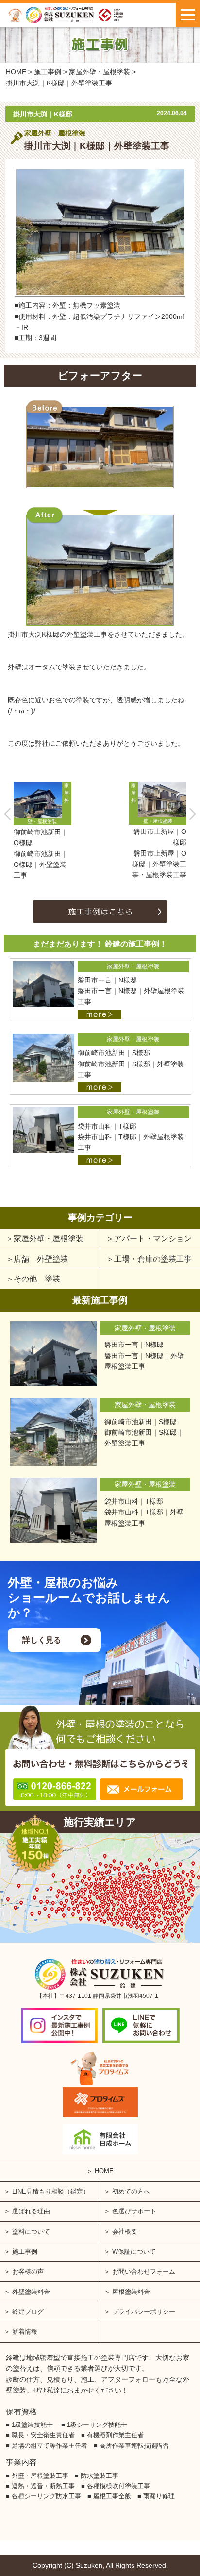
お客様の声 (28, 2271)
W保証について (134, 2252)
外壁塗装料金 (31, 2292)
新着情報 (25, 2332)
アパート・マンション (153, 1238)
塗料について (31, 2232)
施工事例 (25, 2252)
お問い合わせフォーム (144, 2271)
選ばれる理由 (31, 2211)
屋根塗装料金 (131, 2292)
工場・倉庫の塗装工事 (153, 1259)
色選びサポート (134, 2211)
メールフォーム (141, 1789)
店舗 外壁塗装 (41, 1259)
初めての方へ (131, 2191)
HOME (104, 2171)
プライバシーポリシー (144, 2312)
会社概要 (125, 2232)
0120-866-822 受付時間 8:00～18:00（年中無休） (54, 1789)
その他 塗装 (37, 1279)
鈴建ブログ (28, 2312)
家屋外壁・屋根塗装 (49, 1238)
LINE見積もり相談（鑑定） (51, 2191)
